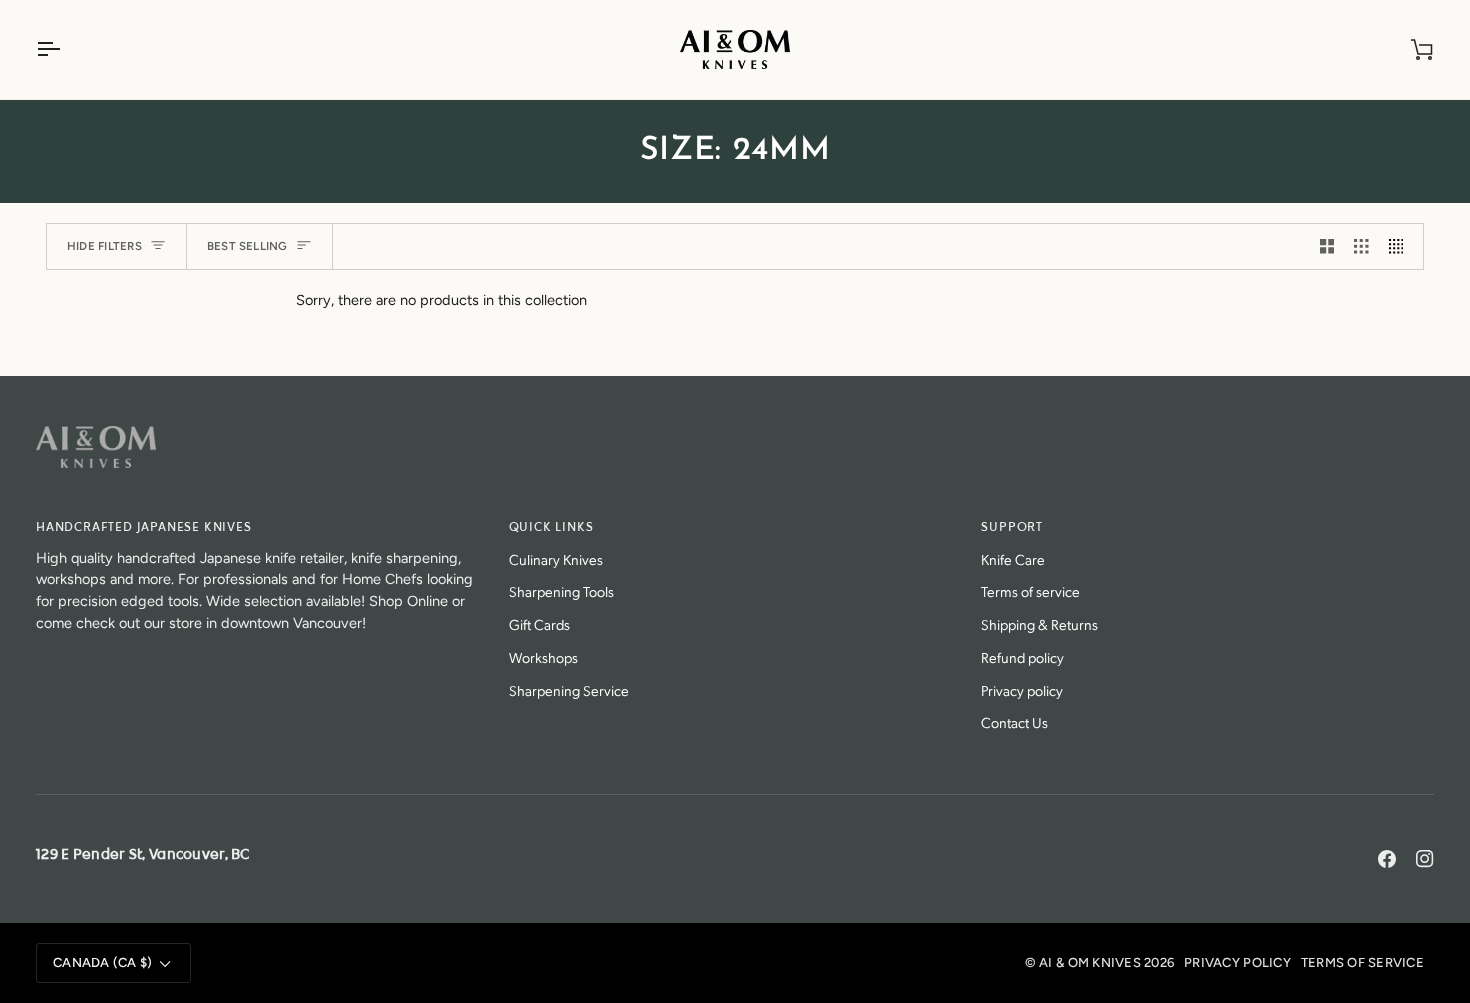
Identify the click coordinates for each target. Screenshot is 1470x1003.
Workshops (543, 656)
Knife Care (1013, 558)
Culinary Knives (556, 558)
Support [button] (1012, 527)
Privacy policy (1022, 689)
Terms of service (1030, 590)
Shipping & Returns (1039, 623)
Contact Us (1014, 721)
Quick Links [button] (551, 527)
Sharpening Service (569, 689)
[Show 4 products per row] (1401, 247)
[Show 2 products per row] (1327, 247)
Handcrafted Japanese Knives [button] (144, 527)
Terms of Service (1362, 962)
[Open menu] (66, 49)
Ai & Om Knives (1090, 962)
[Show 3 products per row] (1361, 247)
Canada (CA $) (102, 962)
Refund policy (1022, 656)
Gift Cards (539, 623)
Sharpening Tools (561, 590)
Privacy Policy (1237, 962)
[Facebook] (1387, 859)
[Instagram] (1425, 859)
